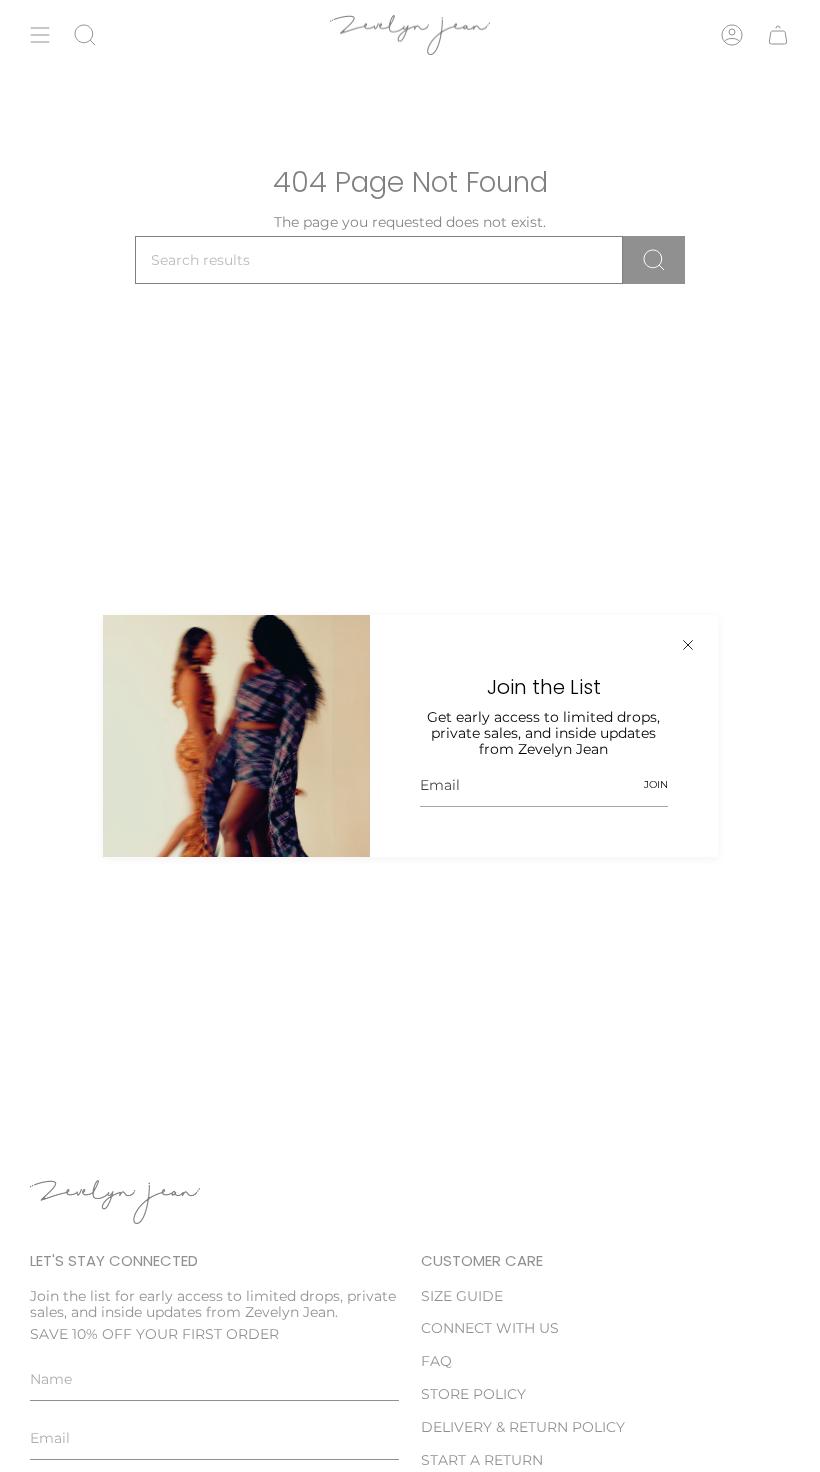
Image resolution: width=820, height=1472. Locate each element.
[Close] (688, 645)
